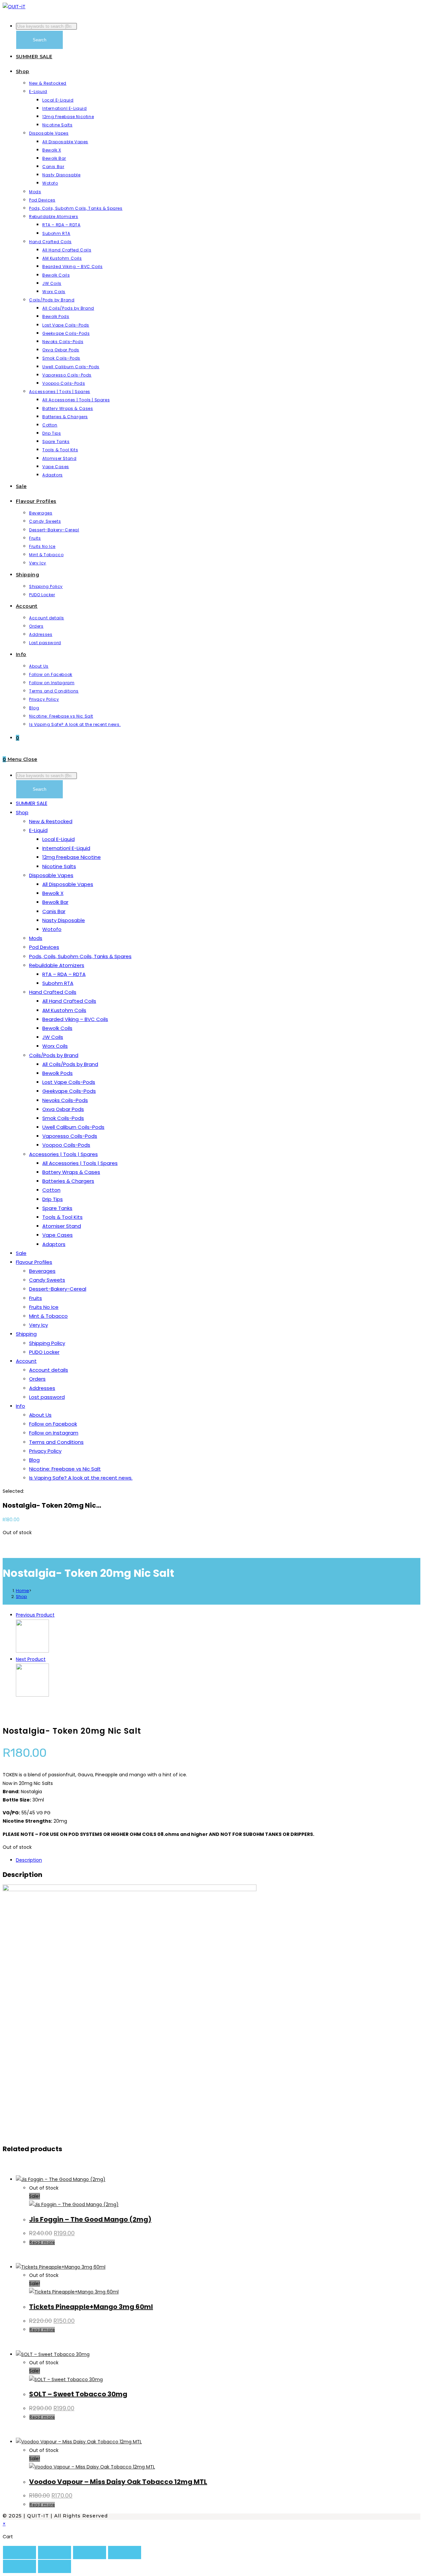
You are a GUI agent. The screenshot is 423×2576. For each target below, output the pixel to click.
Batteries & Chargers (68, 1181)
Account (26, 1361)
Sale (21, 1253)
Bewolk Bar (55, 902)
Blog (34, 1460)
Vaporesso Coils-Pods (70, 1136)
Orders (37, 1379)
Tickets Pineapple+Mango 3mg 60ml (91, 2307)
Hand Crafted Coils (53, 992)
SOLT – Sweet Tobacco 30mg (78, 2394)
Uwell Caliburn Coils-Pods (73, 1127)
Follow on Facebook (53, 1424)
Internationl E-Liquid (66, 848)
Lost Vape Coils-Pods (69, 1082)
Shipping (26, 1334)
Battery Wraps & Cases (71, 1172)
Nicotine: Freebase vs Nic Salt (65, 1469)
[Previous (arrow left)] (19, 2566)
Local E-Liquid (58, 839)
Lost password (47, 1397)
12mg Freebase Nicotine (72, 857)
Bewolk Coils (57, 1028)
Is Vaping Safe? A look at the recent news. (81, 1478)
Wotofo (52, 929)
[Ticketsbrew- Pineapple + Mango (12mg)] (32, 1695)
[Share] (90, 2553)
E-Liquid (38, 830)
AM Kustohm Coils (64, 1010)
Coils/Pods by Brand (54, 1055)
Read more (42, 2242)
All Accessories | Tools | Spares (80, 1163)
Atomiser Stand (62, 1226)
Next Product (31, 1659)
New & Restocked (51, 821)
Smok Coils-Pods (63, 1118)
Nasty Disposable (64, 920)
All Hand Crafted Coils (69, 1001)
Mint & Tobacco (48, 1316)
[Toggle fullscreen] (55, 2553)
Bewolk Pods (58, 1073)
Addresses (42, 1388)
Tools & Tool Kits (62, 1217)
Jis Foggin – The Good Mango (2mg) (90, 2219)
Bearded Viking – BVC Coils (75, 1019)
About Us (40, 1415)
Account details (49, 1370)
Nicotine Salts (59, 866)
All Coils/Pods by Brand (70, 1064)
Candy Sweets (47, 1280)
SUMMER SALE (32, 803)
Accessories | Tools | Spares (63, 1154)
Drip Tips (53, 1199)
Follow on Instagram (54, 1433)
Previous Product (35, 1615)
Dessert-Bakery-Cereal (58, 1289)
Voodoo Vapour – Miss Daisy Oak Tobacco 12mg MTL (118, 2482)
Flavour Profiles (34, 1262)
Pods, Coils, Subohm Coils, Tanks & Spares (80, 956)
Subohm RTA (58, 983)
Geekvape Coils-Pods (69, 1091)
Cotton (51, 1190)
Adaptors (54, 1244)
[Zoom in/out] (19, 2553)
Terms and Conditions (56, 1442)
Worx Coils (55, 1046)
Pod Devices (44, 947)
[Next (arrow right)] (55, 2566)
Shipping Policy (47, 1343)
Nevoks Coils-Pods (65, 1100)
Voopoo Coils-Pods (66, 1145)
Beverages (42, 1271)
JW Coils (53, 1037)
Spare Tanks (57, 1208)
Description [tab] (29, 1860)
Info (20, 1406)
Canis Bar (54, 911)
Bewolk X (53, 893)
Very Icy (38, 1325)
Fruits (36, 1298)
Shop (22, 812)
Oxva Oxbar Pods (63, 1109)
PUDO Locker (44, 1352)
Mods (36, 938)
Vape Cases (58, 1235)
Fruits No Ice (44, 1307)
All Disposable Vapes (68, 884)
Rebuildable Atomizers (57, 965)
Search (39, 40)
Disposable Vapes (51, 875)
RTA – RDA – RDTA (64, 974)
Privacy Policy (45, 1451)
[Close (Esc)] (125, 2553)
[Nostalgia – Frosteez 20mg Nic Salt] (32, 1651)
